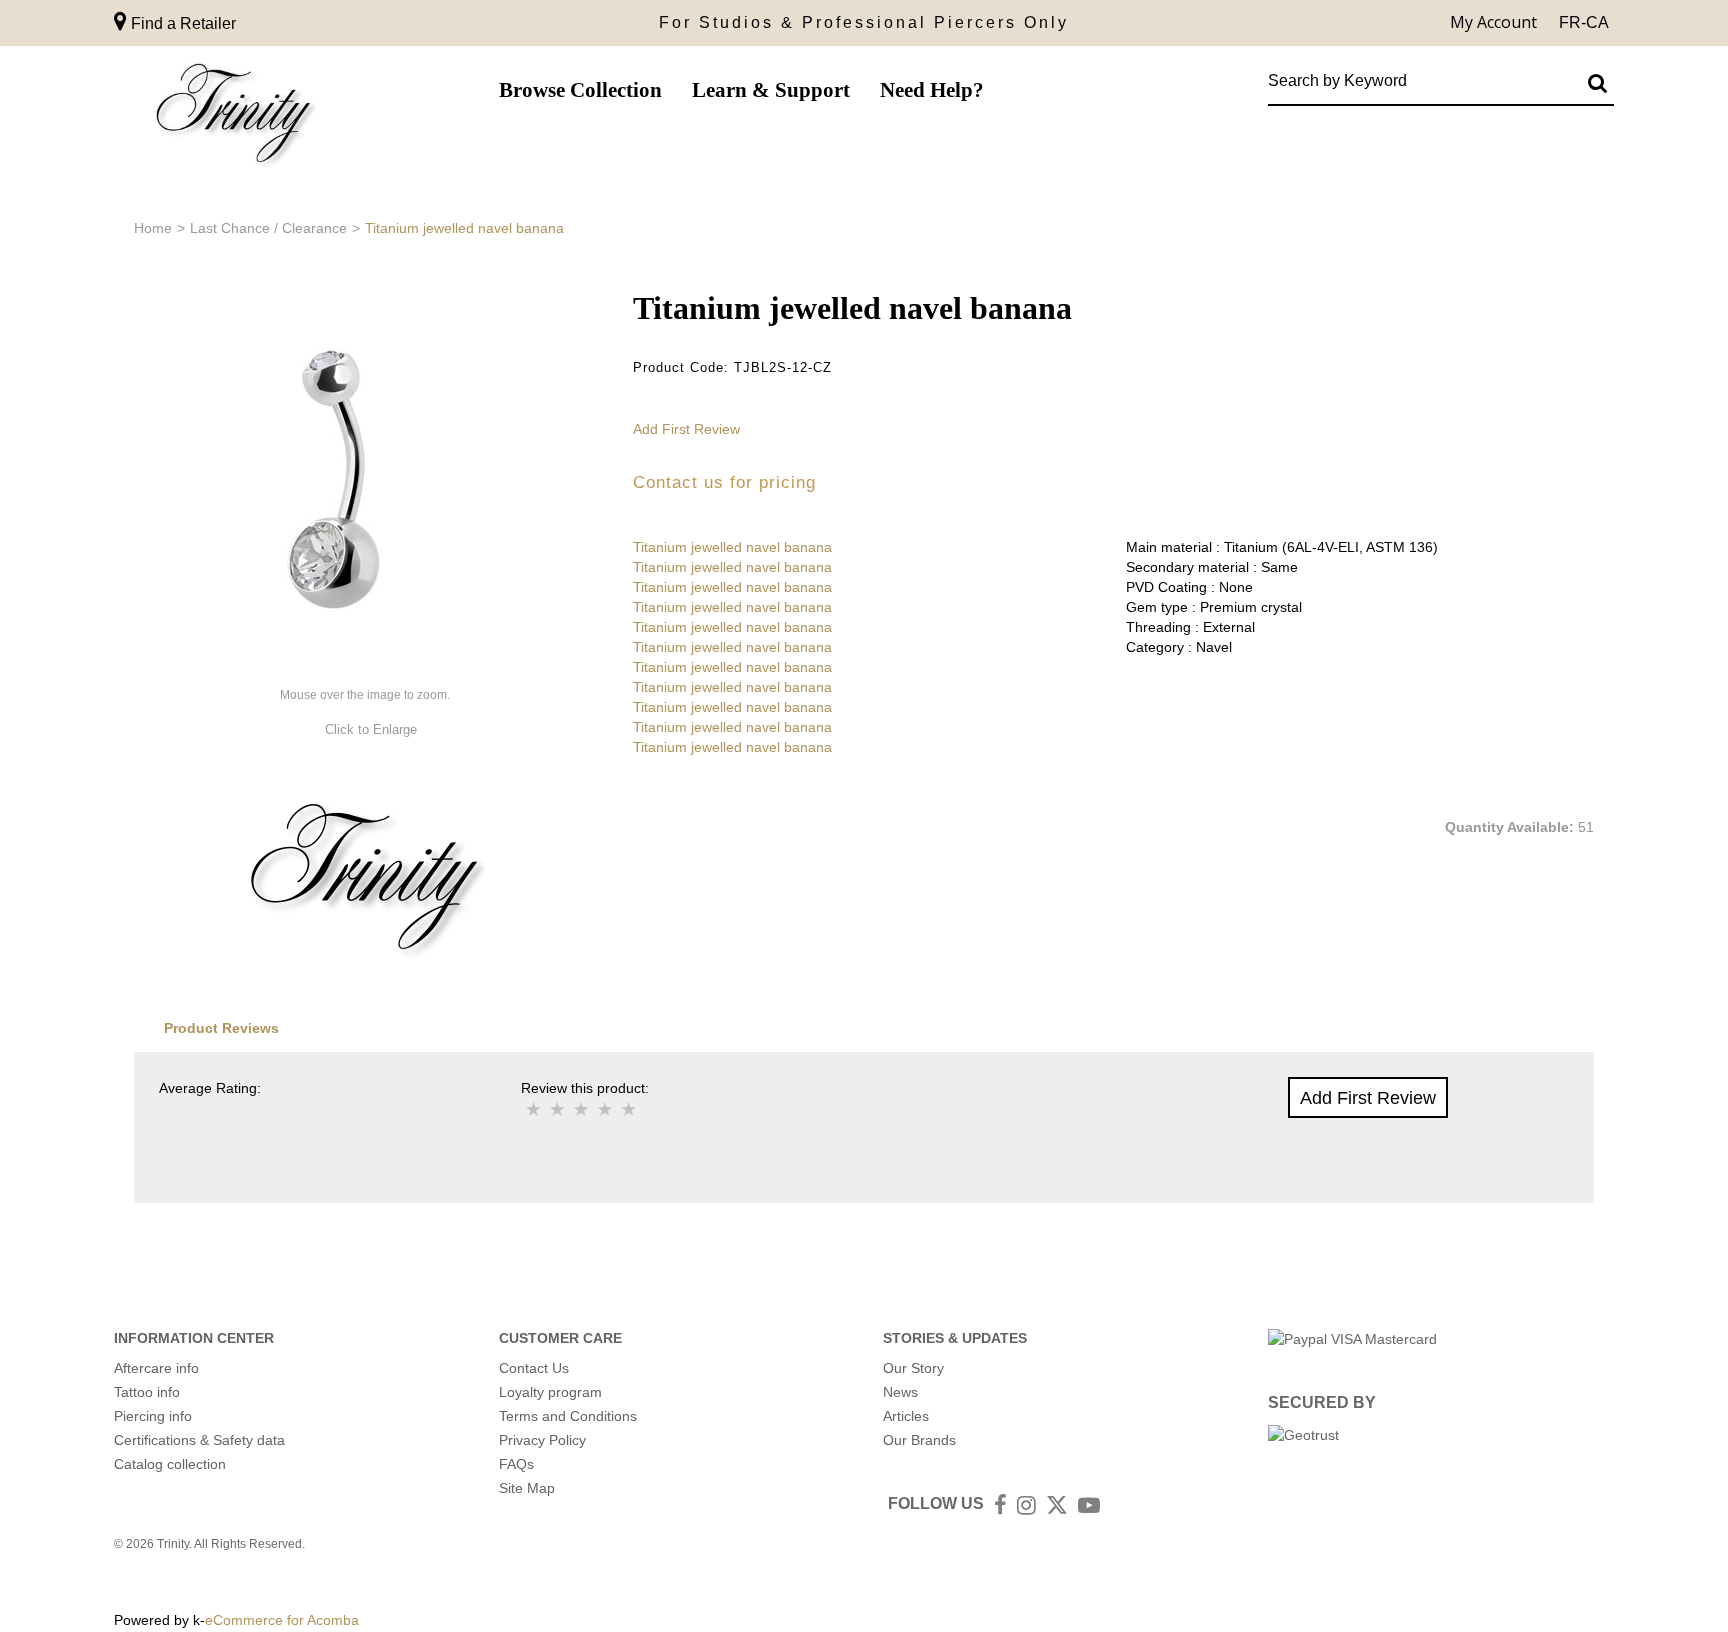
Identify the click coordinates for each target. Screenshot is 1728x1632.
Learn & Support (771, 90)
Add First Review (686, 429)
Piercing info (153, 1416)
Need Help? (932, 90)
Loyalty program (550, 1392)
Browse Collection (580, 90)
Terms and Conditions (568, 1416)
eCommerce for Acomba (282, 1620)
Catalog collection (170, 1464)
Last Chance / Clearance (268, 228)
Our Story (913, 1368)
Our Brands (919, 1440)
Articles (906, 1416)
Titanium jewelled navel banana (732, 547)
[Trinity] (234, 117)
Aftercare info (156, 1368)
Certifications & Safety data (199, 1440)
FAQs (516, 1464)
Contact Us (534, 1368)
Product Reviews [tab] (221, 1028)
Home (153, 228)
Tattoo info (147, 1392)
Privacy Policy (542, 1440)
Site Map (527, 1488)
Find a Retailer (181, 23)
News (900, 1392)
